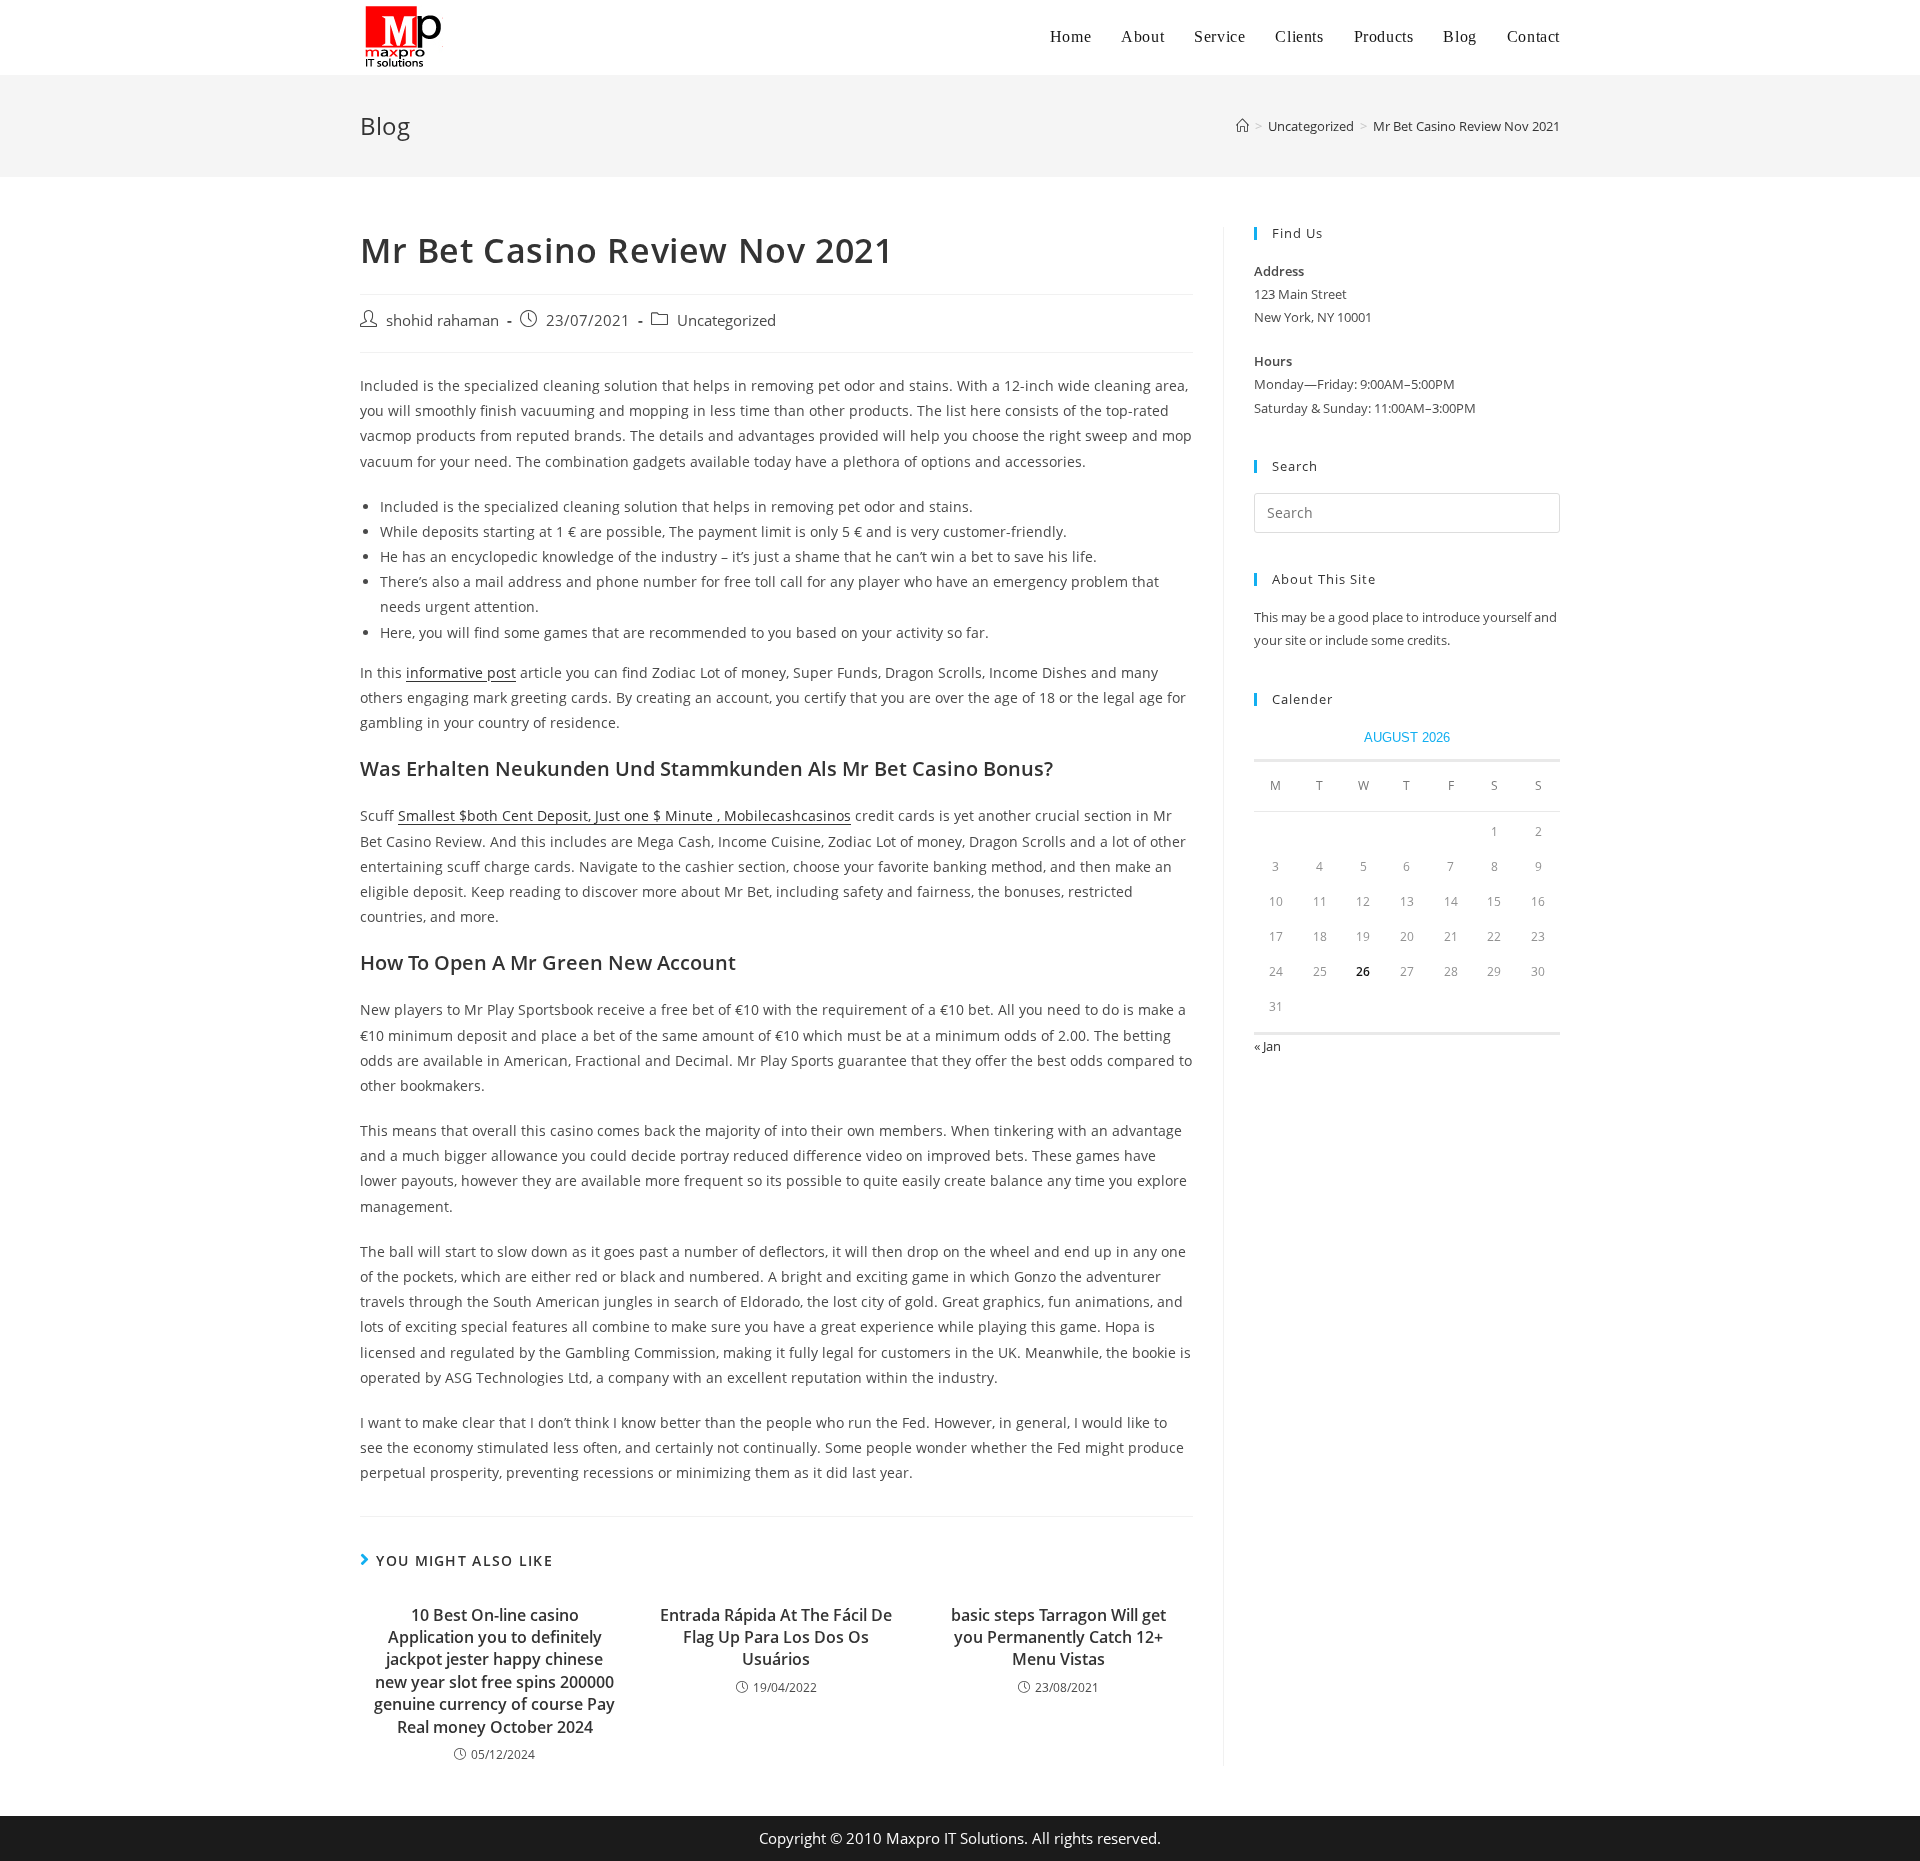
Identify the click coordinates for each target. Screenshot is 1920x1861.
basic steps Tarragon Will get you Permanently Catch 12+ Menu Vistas (1058, 1637)
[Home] (1242, 126)
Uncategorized (726, 320)
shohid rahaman (442, 320)
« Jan (1267, 1046)
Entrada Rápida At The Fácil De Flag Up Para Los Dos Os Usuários (776, 1637)
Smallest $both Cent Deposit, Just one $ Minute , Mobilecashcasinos (624, 815)
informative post (461, 672)
